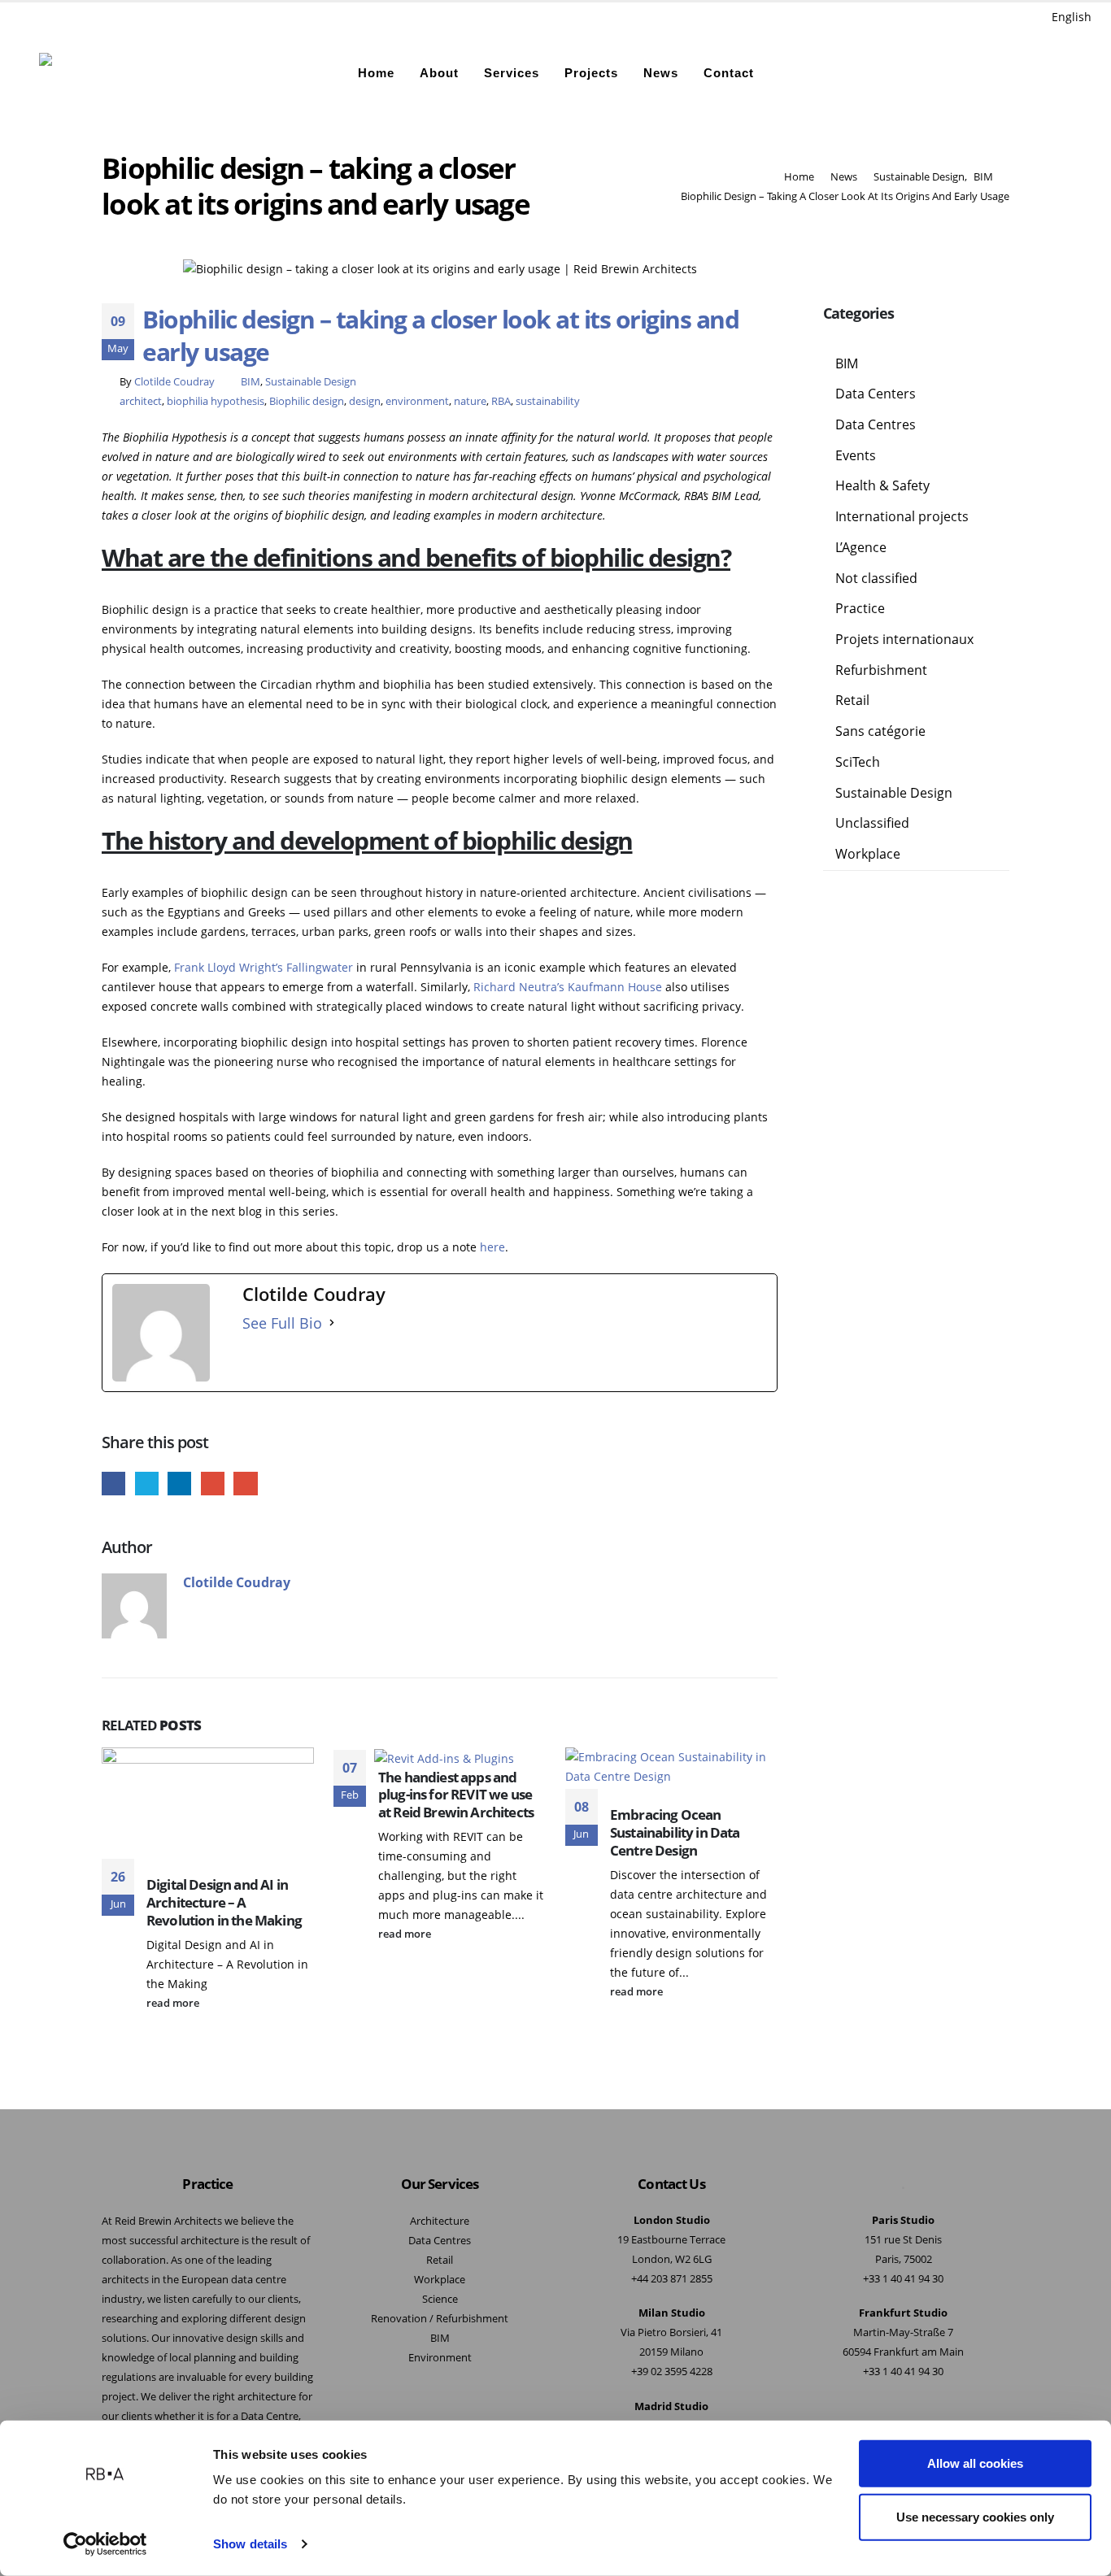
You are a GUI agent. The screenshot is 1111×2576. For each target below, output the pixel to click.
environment (417, 401)
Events (856, 455)
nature (470, 401)
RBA (501, 401)
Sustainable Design (311, 382)
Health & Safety (882, 485)
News (661, 73)
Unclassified (872, 823)
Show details (250, 2544)
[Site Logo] (81, 73)
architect (141, 401)
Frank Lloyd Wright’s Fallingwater (264, 967)
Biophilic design (307, 401)
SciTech (858, 762)
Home (376, 73)
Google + (213, 1484)
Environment (440, 2358)
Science (440, 2299)
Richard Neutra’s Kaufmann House (568, 987)
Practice (860, 608)
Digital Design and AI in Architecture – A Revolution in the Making (224, 1902)
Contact (729, 73)
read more (174, 2003)
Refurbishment (881, 670)
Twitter (147, 1484)
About (439, 73)
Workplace (868, 854)
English (1072, 17)
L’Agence (861, 547)
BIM (251, 382)
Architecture (440, 2221)
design (365, 401)
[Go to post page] (450, 1757)
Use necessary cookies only (975, 2516)
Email (245, 1484)
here (492, 1247)
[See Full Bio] (332, 1323)
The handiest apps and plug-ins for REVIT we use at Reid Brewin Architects (456, 1795)
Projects (591, 73)
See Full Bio (282, 1323)
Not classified (876, 578)
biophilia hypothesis (216, 401)
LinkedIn (179, 1484)
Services (512, 73)
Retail (852, 700)
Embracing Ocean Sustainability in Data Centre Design (675, 1832)
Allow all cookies (975, 2463)
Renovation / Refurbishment (440, 2319)
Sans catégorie (880, 731)
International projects (902, 516)
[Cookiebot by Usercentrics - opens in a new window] (105, 2544)
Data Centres (876, 424)
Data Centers (876, 394)
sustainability (548, 401)
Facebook (113, 1484)
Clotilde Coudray (174, 382)
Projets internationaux (904, 639)
